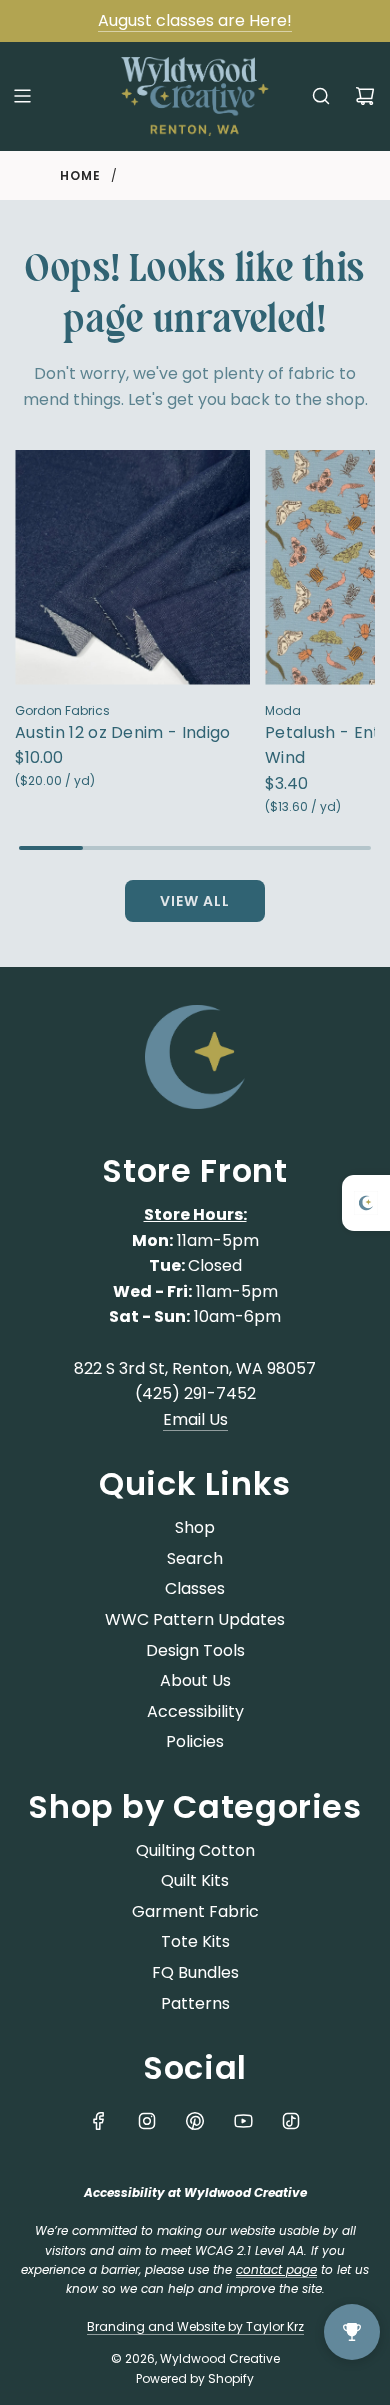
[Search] (321, 96)
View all (195, 901)
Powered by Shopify (195, 2378)
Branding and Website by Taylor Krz (195, 2326)
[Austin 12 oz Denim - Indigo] (132, 567)
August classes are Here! (195, 20)
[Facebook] (99, 2121)
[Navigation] (22, 96)
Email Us (195, 1419)
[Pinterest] (195, 2121)
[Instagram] (147, 2121)
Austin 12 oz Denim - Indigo (123, 732)
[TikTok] (291, 2121)
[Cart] (365, 96)
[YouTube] (243, 2121)
